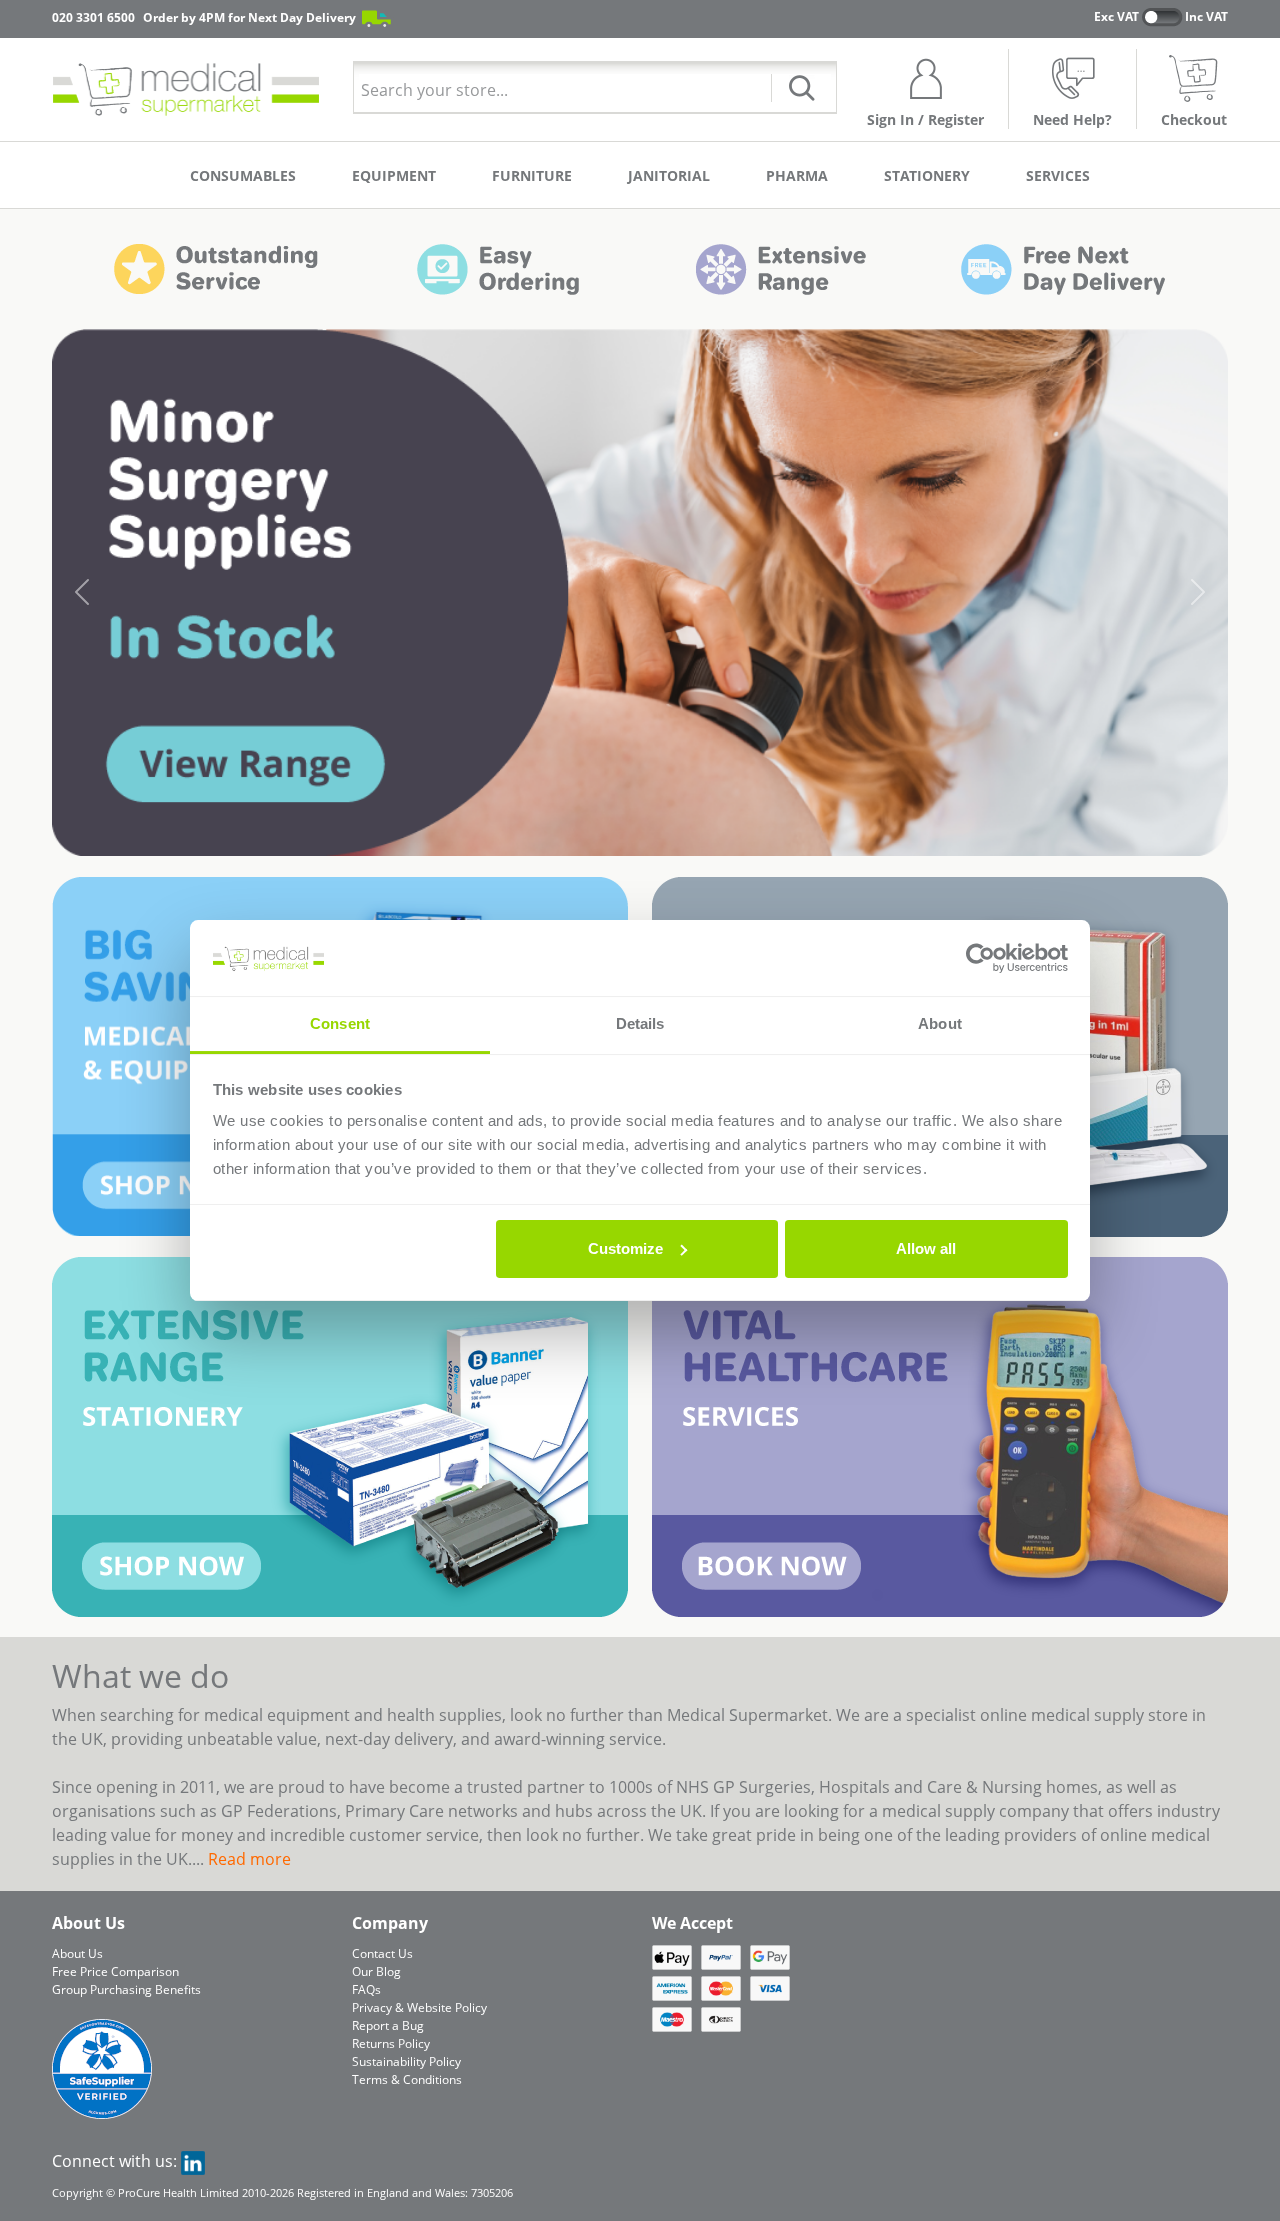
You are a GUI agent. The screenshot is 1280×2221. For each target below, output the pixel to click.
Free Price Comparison (115, 1971)
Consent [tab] (340, 1023)
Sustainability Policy (406, 2061)
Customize (625, 1248)
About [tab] (940, 1023)
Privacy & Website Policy (419, 2007)
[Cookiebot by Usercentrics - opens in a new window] (980, 958)
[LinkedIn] (193, 2161)
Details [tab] (640, 1023)
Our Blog (376, 1971)
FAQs (366, 1989)
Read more (249, 1859)
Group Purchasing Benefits (126, 1989)
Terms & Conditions (407, 2079)
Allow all (926, 1248)
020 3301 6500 (93, 17)
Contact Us (382, 1953)
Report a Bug (388, 2025)
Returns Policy (391, 2043)
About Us (77, 1953)
